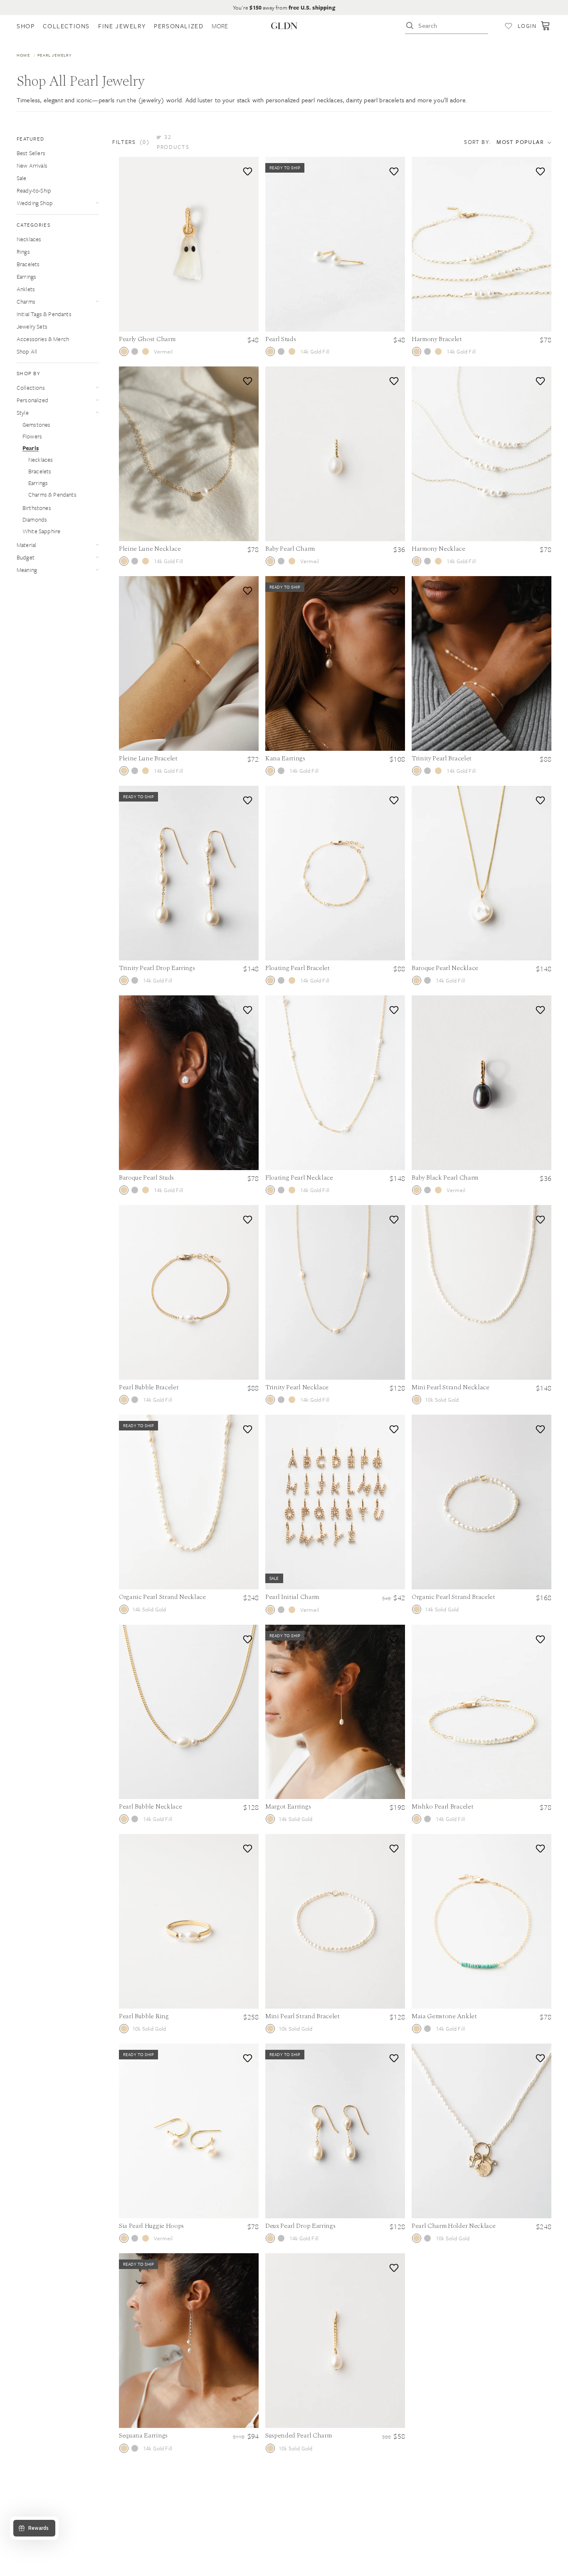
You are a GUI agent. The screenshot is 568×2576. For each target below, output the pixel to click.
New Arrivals (32, 165)
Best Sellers (31, 153)
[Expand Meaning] (97, 570)
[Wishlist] (509, 26)
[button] (156, 142)
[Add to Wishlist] (246, 170)
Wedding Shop (35, 203)
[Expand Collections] (97, 387)
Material (26, 545)
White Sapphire (41, 531)
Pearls (31, 448)
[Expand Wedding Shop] (97, 203)
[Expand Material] (97, 545)
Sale (22, 178)
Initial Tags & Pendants (44, 314)
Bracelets (28, 264)
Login (527, 26)
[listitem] (220, 26)
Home (23, 55)
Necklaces (29, 239)
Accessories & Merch (43, 339)
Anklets (26, 289)
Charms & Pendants (52, 494)
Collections (31, 387)
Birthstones (37, 508)
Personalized (32, 400)
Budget (26, 557)
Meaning (27, 570)
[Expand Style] (97, 412)
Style (23, 412)
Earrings (26, 276)
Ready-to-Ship (34, 190)
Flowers (32, 436)
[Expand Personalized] (97, 400)
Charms (26, 301)
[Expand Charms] (97, 301)
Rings (23, 251)
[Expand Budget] (97, 557)
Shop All (27, 351)
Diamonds (35, 519)
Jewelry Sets (32, 326)
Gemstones (36, 424)
